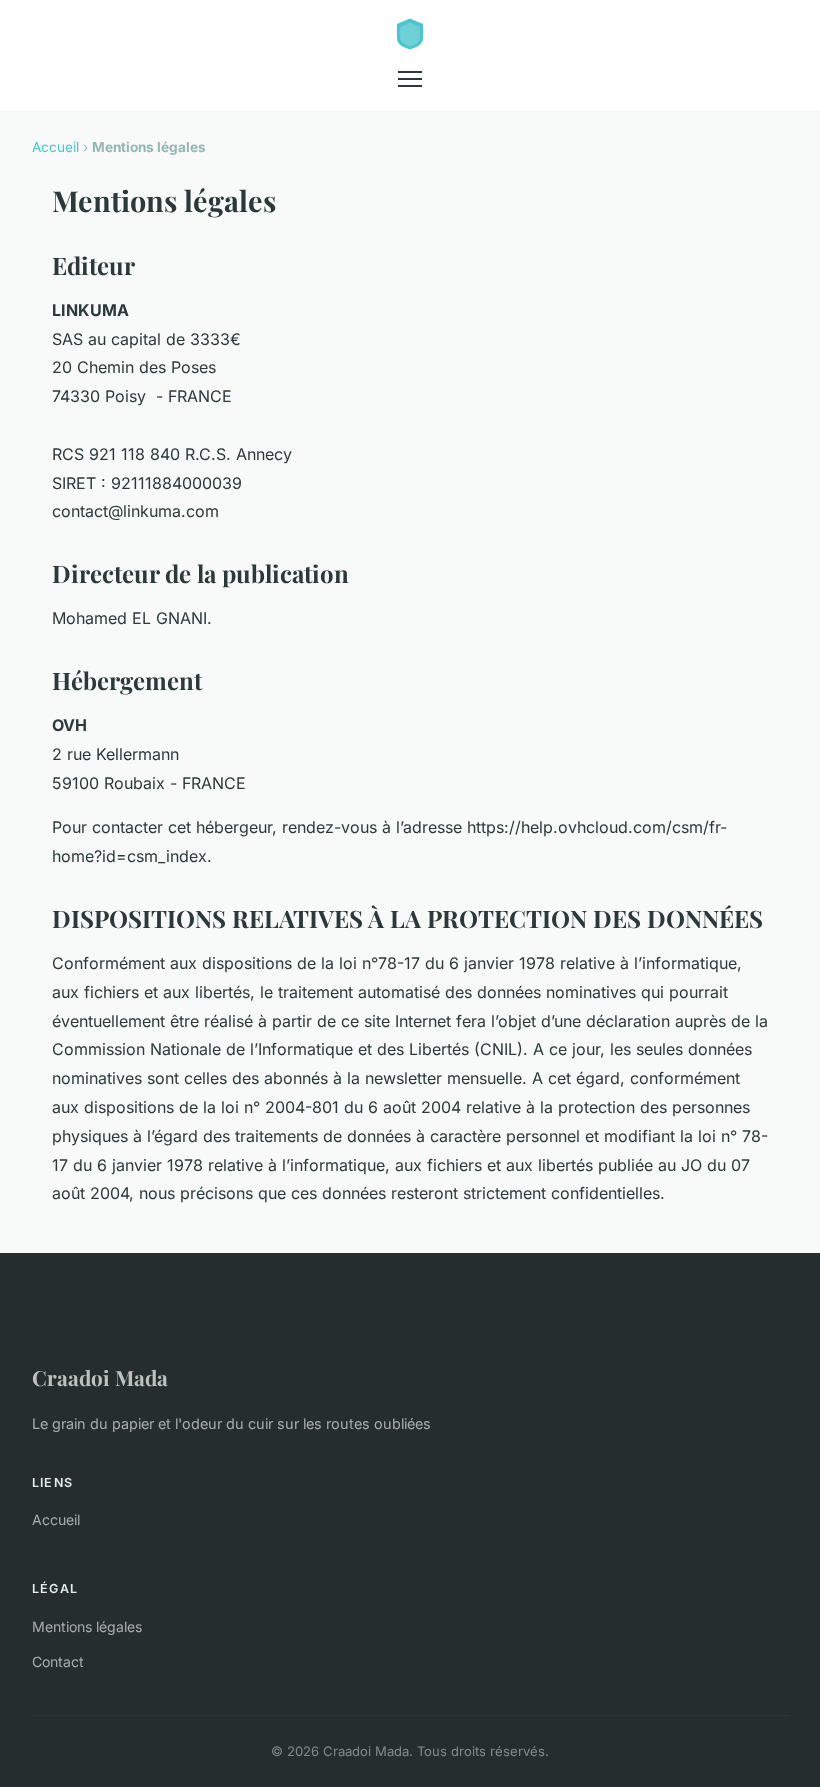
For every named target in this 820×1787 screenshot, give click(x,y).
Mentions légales (87, 1626)
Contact (58, 1661)
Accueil (55, 147)
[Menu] (410, 79)
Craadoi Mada (100, 1377)
